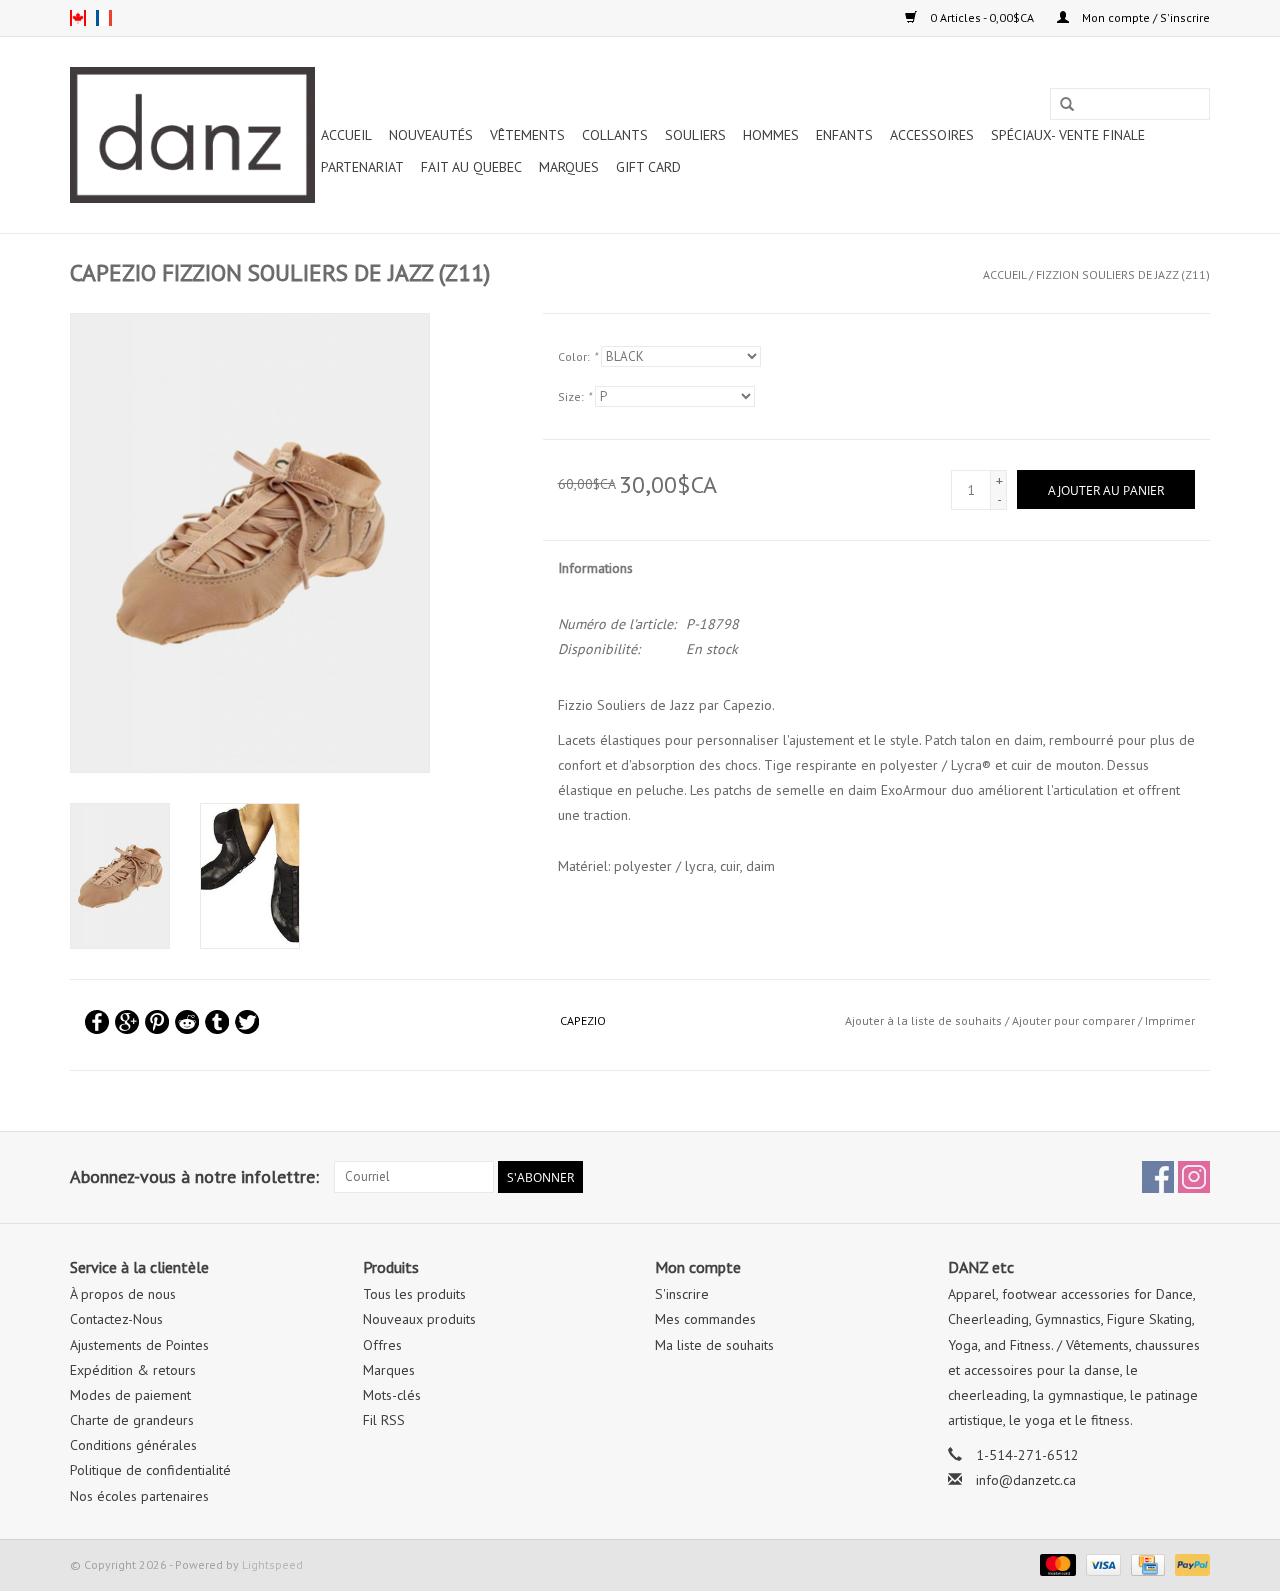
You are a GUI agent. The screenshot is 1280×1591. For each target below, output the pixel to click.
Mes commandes (705, 1319)
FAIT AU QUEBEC (471, 167)
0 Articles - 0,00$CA (982, 17)
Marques (569, 167)
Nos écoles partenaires (139, 1496)
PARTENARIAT (362, 167)
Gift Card (648, 167)
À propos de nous (123, 1294)
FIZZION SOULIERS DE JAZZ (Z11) (1123, 274)
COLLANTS (615, 135)
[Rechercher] (1067, 105)
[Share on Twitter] (247, 1022)
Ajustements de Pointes (139, 1345)
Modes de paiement (130, 1395)
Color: (577, 356)
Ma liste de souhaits (714, 1345)
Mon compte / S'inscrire (1144, 17)
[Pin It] (157, 1022)
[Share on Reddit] (187, 1022)
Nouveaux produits (419, 1319)
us (78, 18)
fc (104, 18)
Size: (574, 396)
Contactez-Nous (116, 1319)
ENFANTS (844, 135)
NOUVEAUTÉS (431, 135)
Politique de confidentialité (150, 1470)
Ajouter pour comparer (1075, 1020)
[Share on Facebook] (97, 1022)
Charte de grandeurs (132, 1420)
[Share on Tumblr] (217, 1022)
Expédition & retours (133, 1370)
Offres (382, 1345)
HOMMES (771, 135)
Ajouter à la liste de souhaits (923, 1020)
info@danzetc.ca (1026, 1480)
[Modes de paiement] (1055, 1563)
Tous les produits (414, 1294)
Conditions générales (133, 1445)
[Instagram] (1194, 1177)
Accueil (346, 135)
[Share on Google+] (127, 1022)
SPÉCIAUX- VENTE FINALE (1068, 135)
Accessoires (932, 135)
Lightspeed (272, 1564)
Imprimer (1170, 1020)
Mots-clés (392, 1395)
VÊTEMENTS (527, 135)
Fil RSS (384, 1420)
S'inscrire (682, 1294)
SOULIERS (695, 135)
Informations (595, 568)
